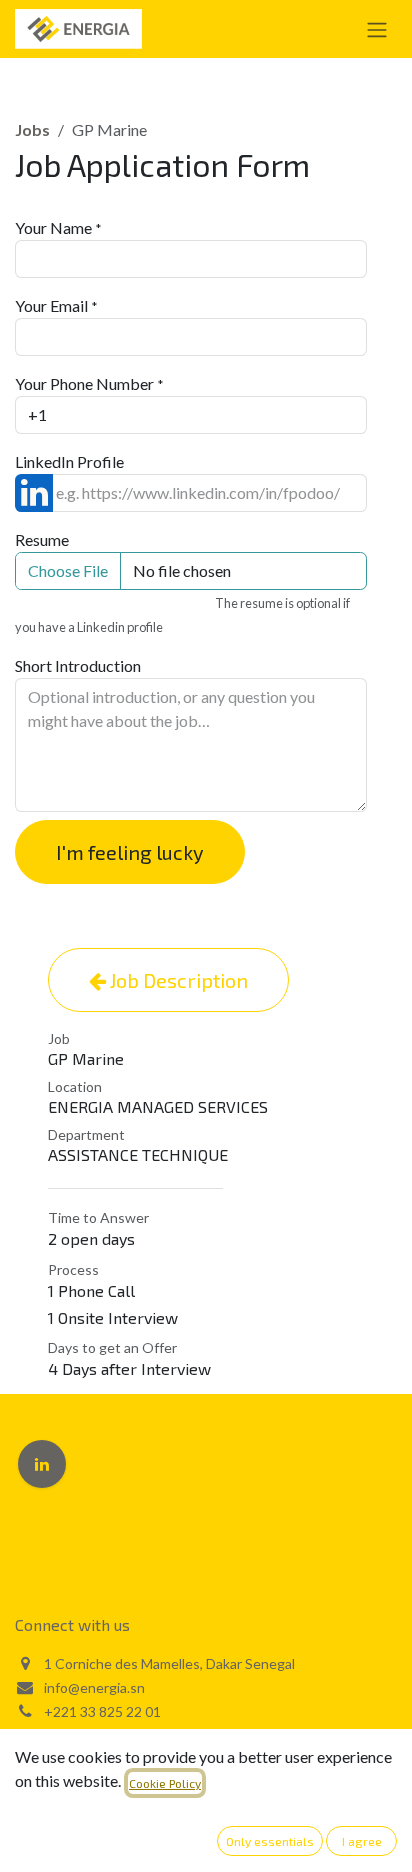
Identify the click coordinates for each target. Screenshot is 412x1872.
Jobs (32, 129)
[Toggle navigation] (377, 29)
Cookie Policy (165, 1783)
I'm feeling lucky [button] (130, 852)
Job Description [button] (177, 980)
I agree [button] (362, 1841)
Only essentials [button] (270, 1841)
